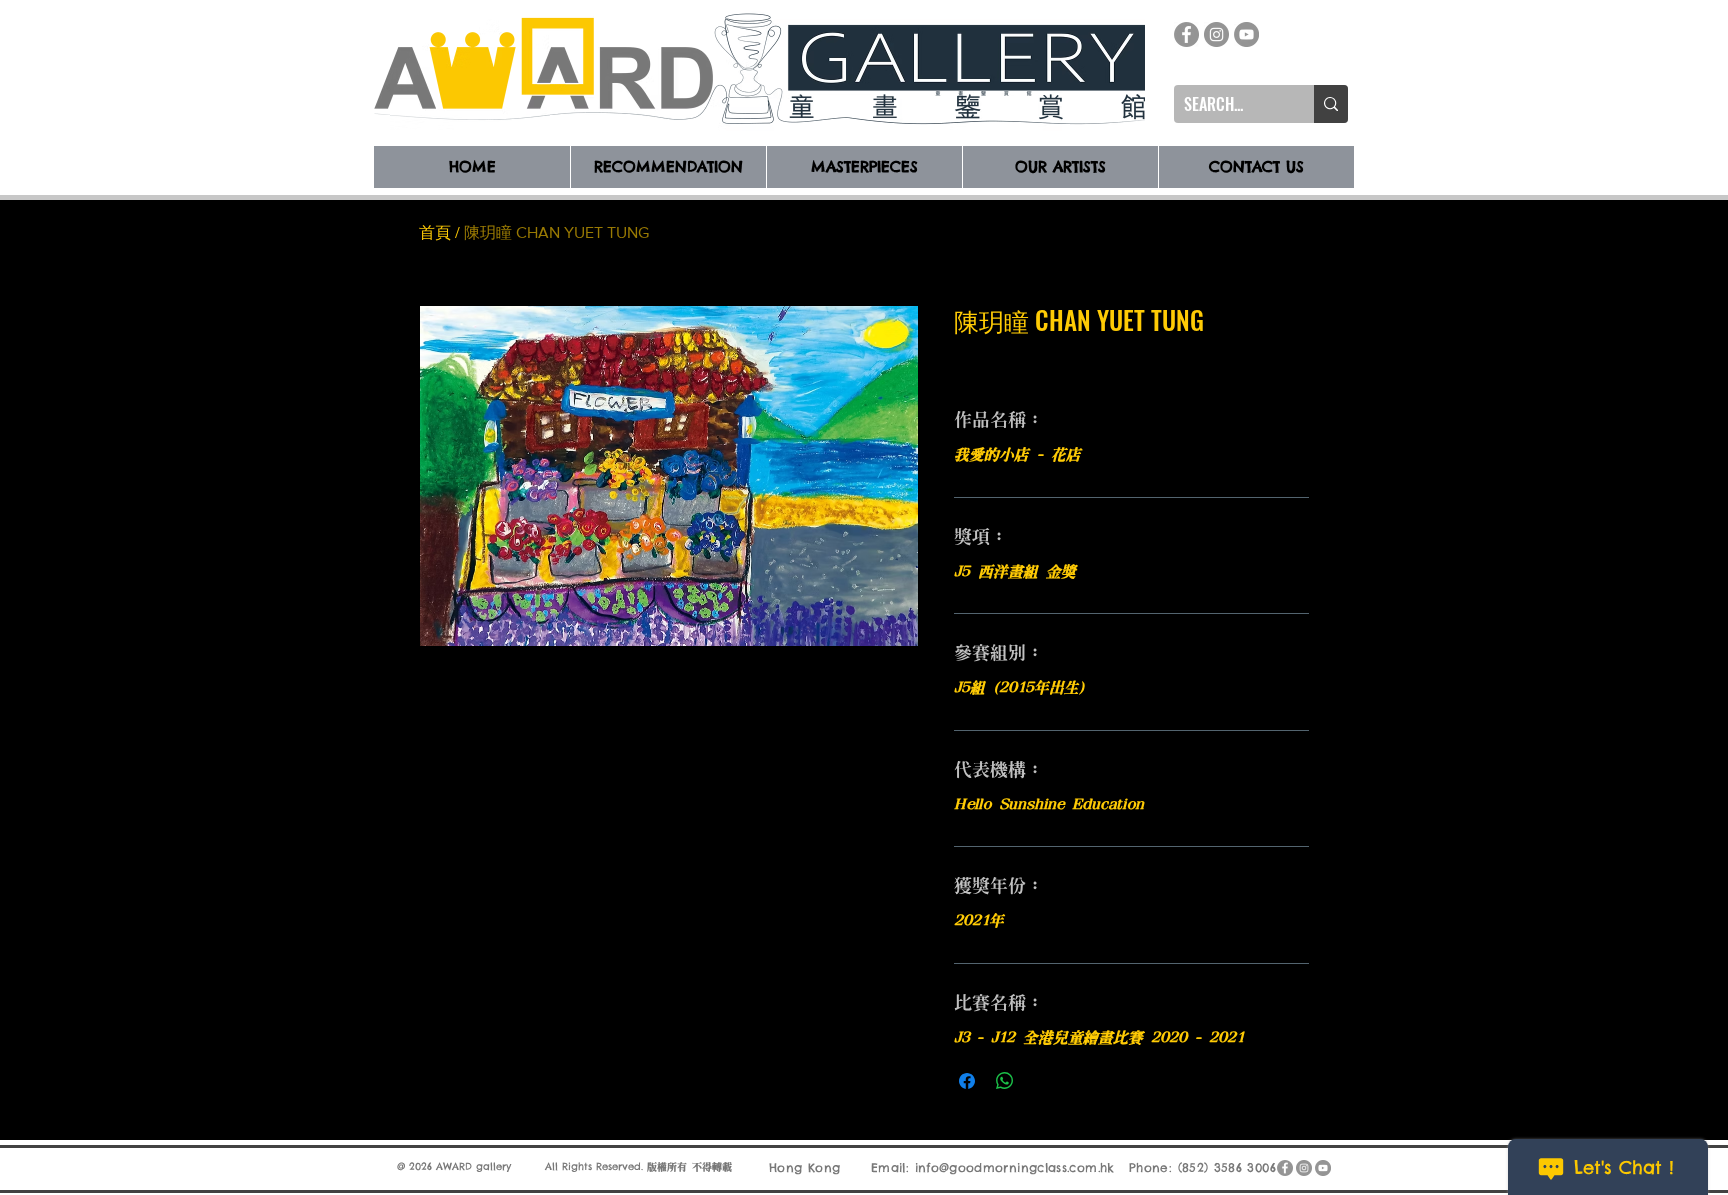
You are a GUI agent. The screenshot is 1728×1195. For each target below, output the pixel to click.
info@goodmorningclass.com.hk (1015, 1167)
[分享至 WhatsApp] (1005, 1081)
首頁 (435, 232)
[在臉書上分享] (967, 1081)
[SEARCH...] (1331, 104)
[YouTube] (1246, 34)
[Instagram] (1216, 34)
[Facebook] (1186, 34)
